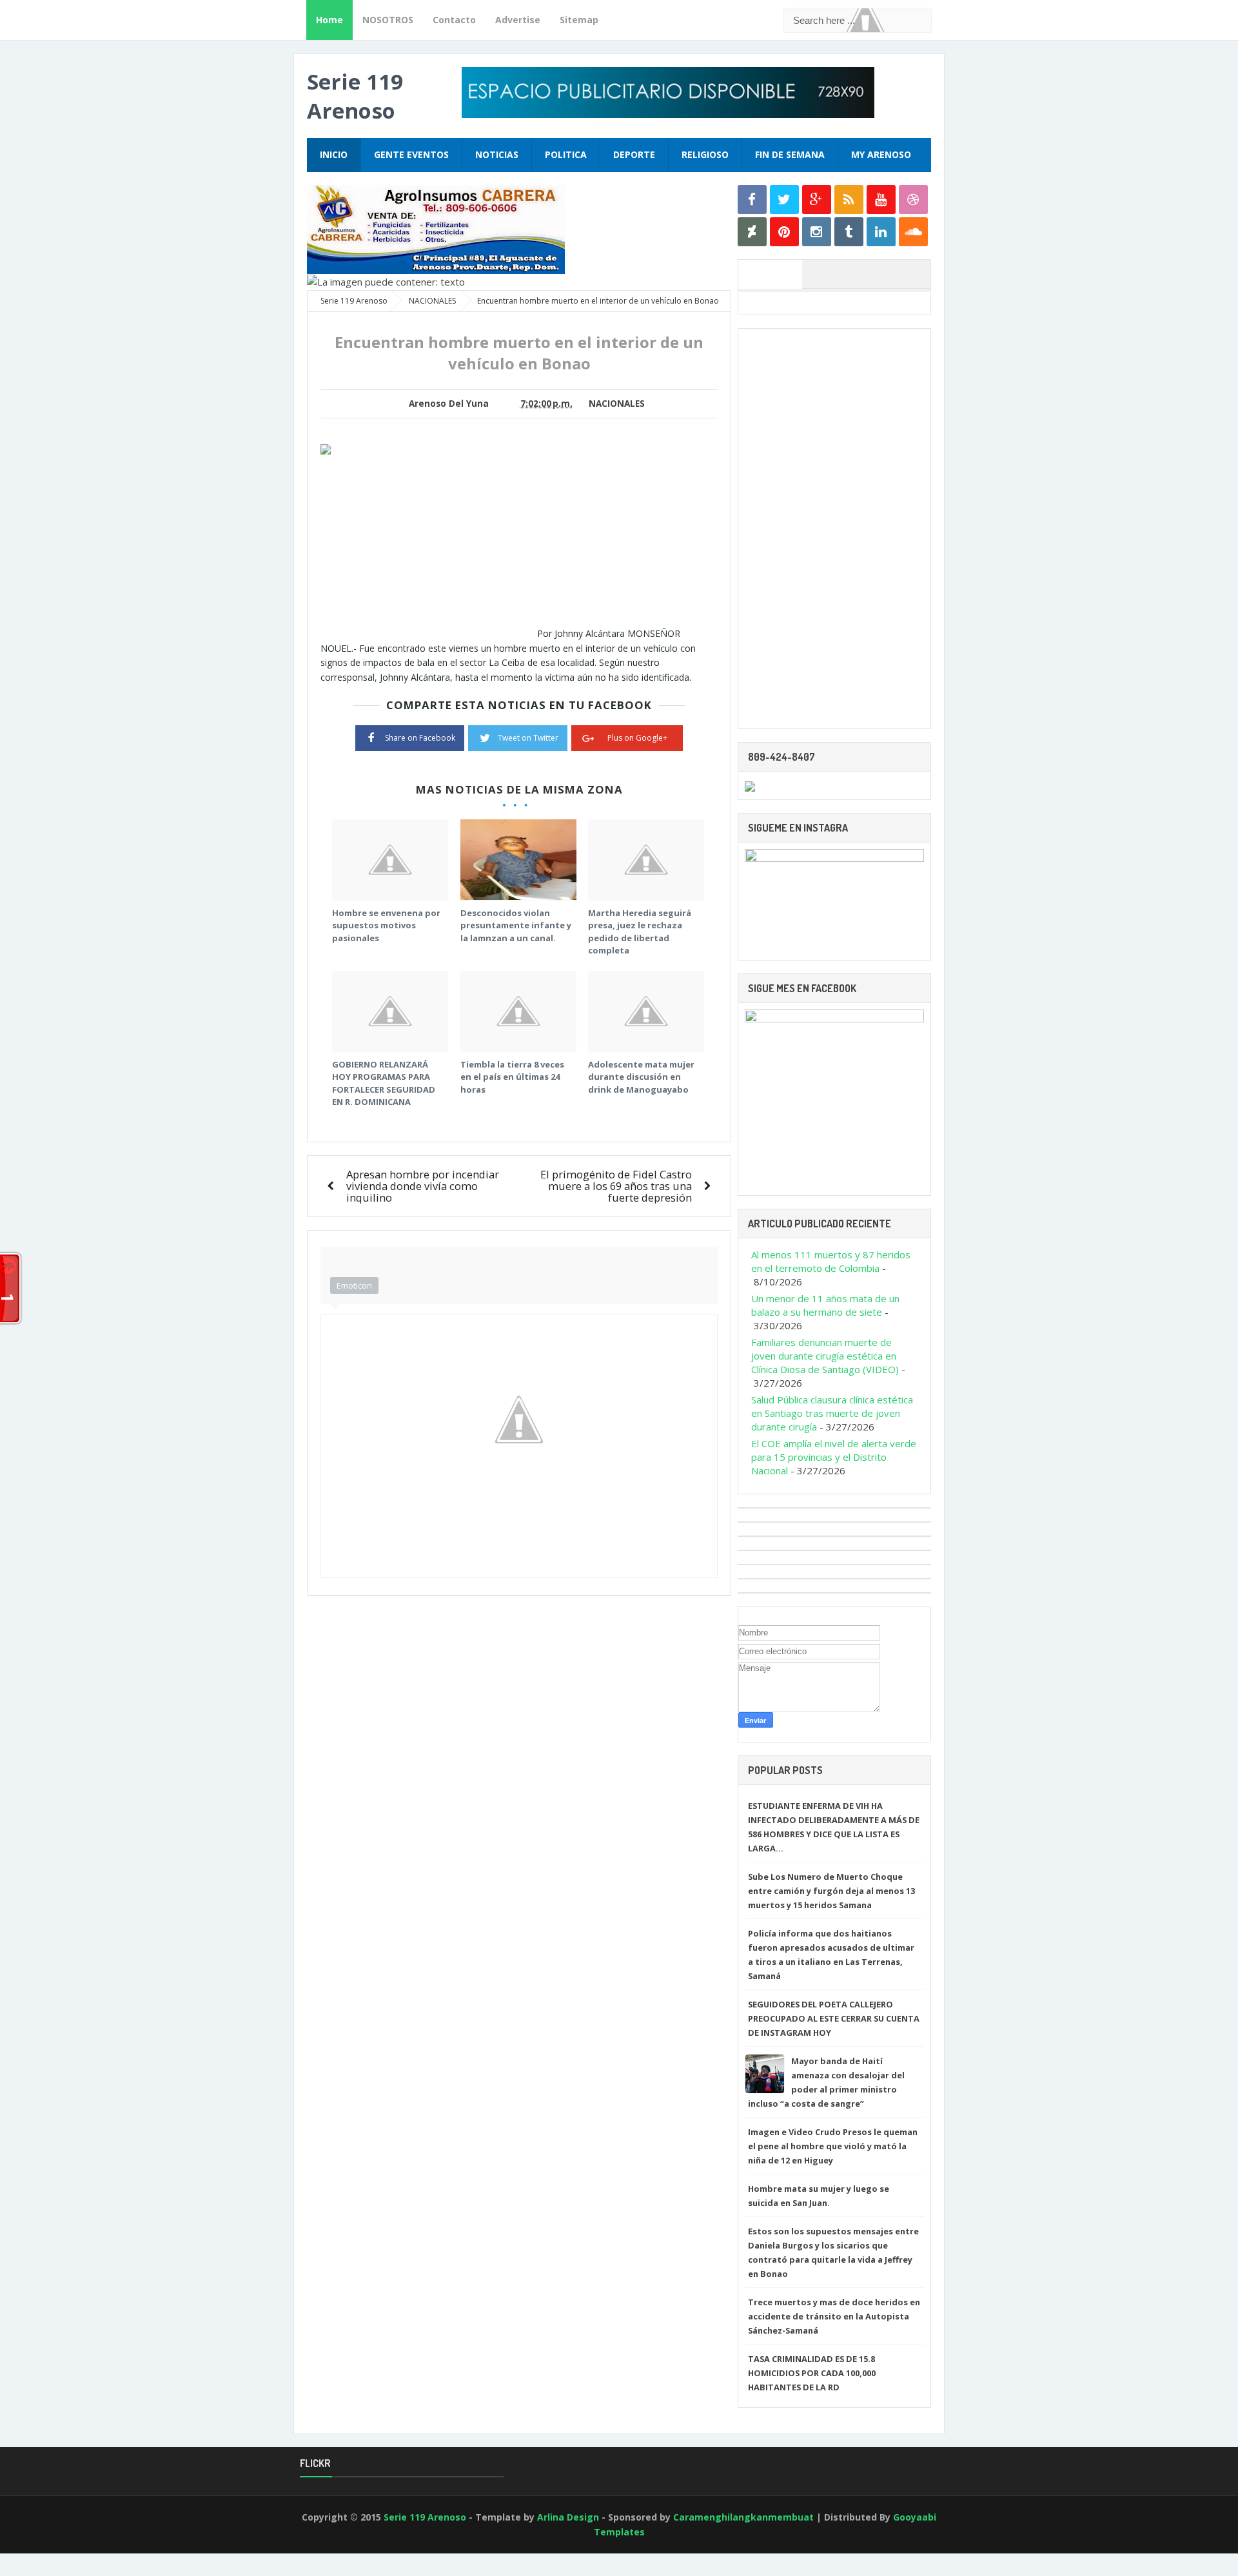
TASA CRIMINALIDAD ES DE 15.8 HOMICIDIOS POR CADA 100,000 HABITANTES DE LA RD (812, 2373)
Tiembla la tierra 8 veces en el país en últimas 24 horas (512, 1077)
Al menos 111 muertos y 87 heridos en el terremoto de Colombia (831, 1261)
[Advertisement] (429, 547)
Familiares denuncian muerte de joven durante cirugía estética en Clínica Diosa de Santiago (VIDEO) (825, 1356)
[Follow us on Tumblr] (849, 232)
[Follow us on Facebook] (752, 200)
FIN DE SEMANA (790, 154)
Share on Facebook (420, 738)
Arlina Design (568, 2517)
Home (329, 20)
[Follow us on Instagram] (817, 232)
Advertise (518, 20)
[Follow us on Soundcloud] (913, 232)
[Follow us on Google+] (817, 200)
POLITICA (566, 154)
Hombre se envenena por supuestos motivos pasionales (386, 925)
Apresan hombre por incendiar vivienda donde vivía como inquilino (423, 1186)
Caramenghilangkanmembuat (743, 2517)
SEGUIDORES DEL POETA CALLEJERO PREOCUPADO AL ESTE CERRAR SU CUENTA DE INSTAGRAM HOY (834, 2018)
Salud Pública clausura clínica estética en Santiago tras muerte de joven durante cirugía (832, 1413)
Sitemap (579, 20)
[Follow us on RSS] (849, 200)
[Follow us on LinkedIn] (881, 232)
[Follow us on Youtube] (881, 200)
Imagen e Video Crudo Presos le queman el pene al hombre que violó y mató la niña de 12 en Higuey (833, 2146)
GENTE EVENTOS (411, 154)
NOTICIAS (497, 154)
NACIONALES (617, 404)
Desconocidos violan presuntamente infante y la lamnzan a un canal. (516, 925)
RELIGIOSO (705, 154)
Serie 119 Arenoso (355, 96)
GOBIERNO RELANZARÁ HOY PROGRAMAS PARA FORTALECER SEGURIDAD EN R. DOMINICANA (384, 1083)
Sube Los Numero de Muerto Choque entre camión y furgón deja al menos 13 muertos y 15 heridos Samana (831, 1891)
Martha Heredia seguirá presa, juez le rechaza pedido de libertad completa (640, 932)
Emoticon (354, 1285)
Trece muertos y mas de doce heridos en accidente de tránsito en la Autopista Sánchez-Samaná (834, 2316)
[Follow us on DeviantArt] (752, 232)
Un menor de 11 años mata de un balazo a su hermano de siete (825, 1305)
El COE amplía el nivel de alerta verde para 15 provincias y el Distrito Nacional (834, 1457)
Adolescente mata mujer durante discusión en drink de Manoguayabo (641, 1077)
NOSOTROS (388, 20)
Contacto (454, 20)
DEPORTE (634, 154)
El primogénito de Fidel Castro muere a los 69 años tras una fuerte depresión (616, 1186)
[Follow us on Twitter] (784, 200)
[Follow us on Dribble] (913, 200)
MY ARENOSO (881, 154)
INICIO (334, 154)
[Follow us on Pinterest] (784, 232)
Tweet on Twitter (528, 738)
